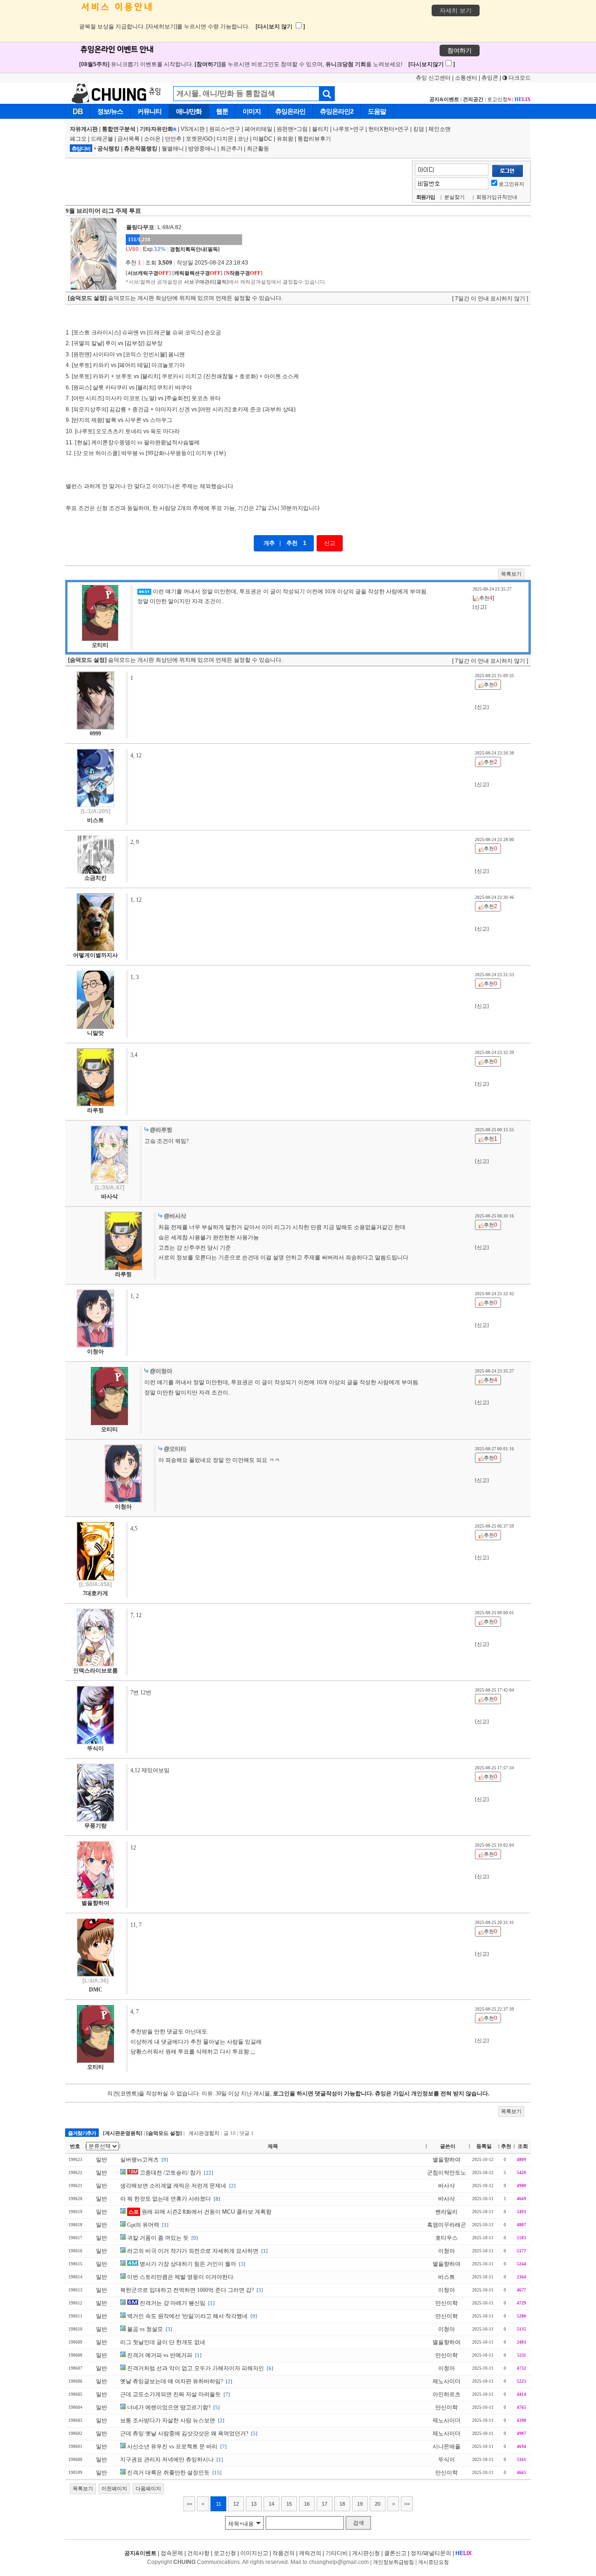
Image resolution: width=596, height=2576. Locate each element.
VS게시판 (193, 129)
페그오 (78, 139)
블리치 (320, 129)
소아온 (152, 139)
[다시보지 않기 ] (280, 27)
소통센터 (466, 78)
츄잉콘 (490, 78)
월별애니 (173, 149)
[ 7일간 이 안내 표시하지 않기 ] (490, 299)
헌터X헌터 (381, 129)
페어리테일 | (261, 129)
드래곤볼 (102, 139)
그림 (302, 129)
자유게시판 (84, 129)
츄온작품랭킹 (141, 149)
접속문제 (172, 2553)
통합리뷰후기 (314, 139)
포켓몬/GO (199, 139)
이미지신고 (254, 2553)
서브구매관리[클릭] (206, 282)
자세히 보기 (456, 10)
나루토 (341, 129)
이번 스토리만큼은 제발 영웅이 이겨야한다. (181, 2277)
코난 (243, 139)
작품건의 (284, 2553)
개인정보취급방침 (393, 2562)
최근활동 (258, 149)
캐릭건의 (310, 2553)
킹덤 (419, 129)
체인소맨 (440, 129)
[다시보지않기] (432, 64)
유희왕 (285, 139)
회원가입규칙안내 (497, 197)
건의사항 (198, 2553)
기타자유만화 (158, 129)
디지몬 (225, 139)
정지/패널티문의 (431, 2553)
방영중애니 (202, 149)
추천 (292, 543)
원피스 (217, 129)
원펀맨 (285, 129)
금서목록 (129, 139)
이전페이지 (114, 2488)
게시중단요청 (433, 2562)
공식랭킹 (108, 149)
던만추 (173, 139)
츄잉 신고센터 (433, 78)
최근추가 (231, 149)
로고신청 (499, 99)
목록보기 (511, 574)
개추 (269, 543)
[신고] (480, 607)
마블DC (263, 139)
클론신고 (395, 2553)
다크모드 (519, 78)
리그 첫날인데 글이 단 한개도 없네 (163, 2342)
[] (148, 273)
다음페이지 (148, 2488)
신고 (330, 543)
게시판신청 (366, 2553)
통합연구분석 (119, 129)
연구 (235, 129)
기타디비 (337, 2553)
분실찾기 (454, 197)
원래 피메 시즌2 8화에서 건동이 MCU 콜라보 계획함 (200, 2212)
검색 (359, 2523)
